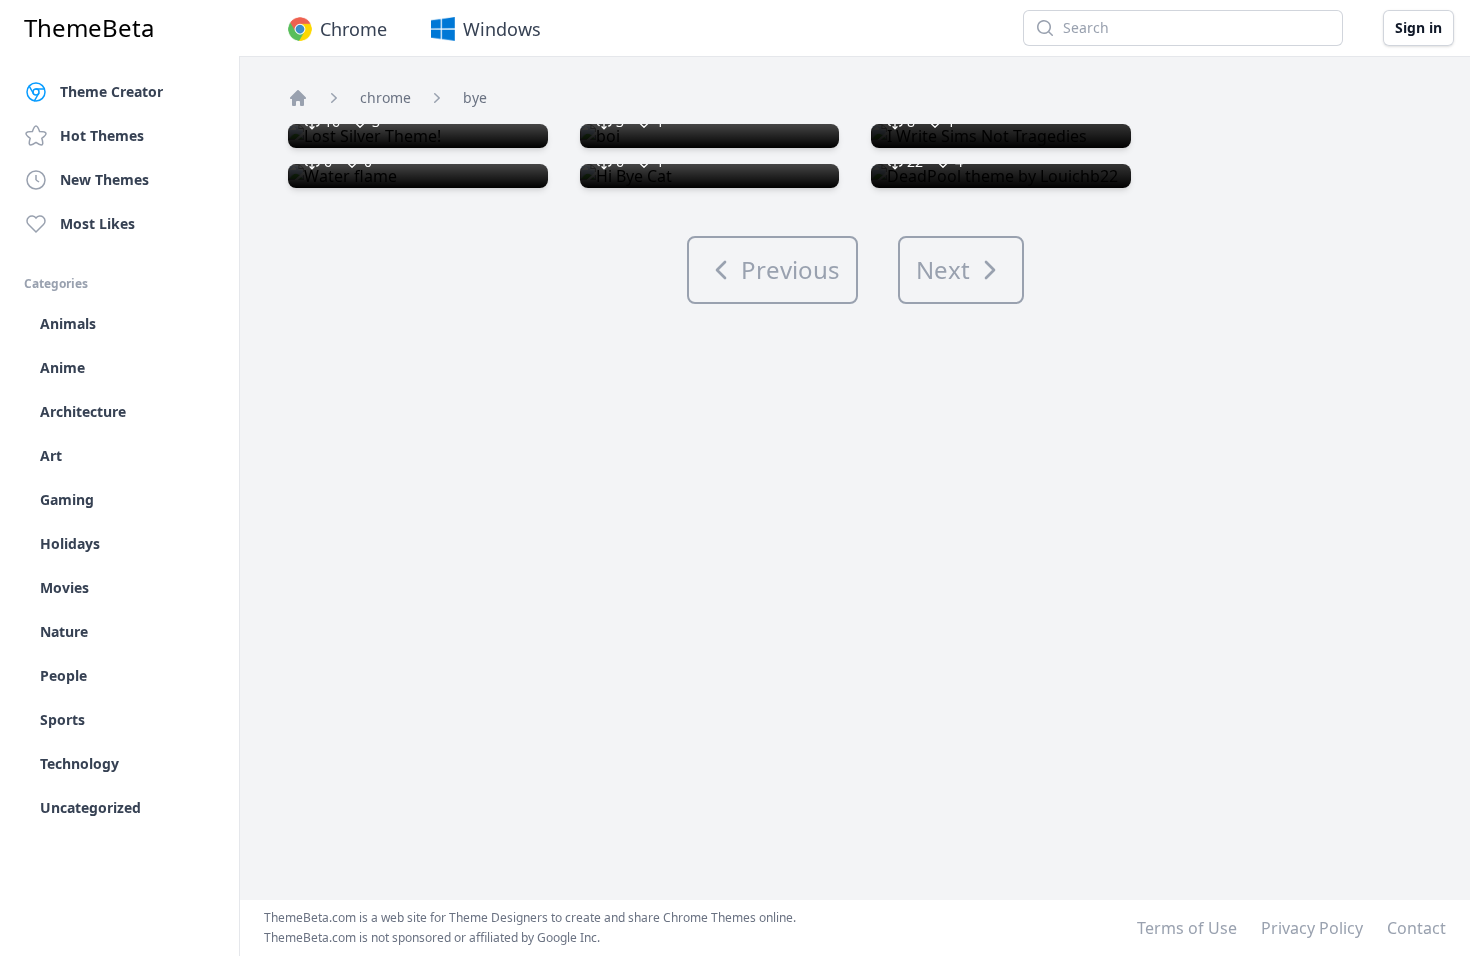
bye (475, 97)
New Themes (104, 179)
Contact (1416, 928)
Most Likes (97, 223)
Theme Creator (111, 91)
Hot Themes (102, 135)
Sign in (1418, 27)
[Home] (298, 98)
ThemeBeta (89, 28)
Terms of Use (1187, 928)
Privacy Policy (1312, 928)
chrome (385, 97)
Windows (502, 29)
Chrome (353, 29)
